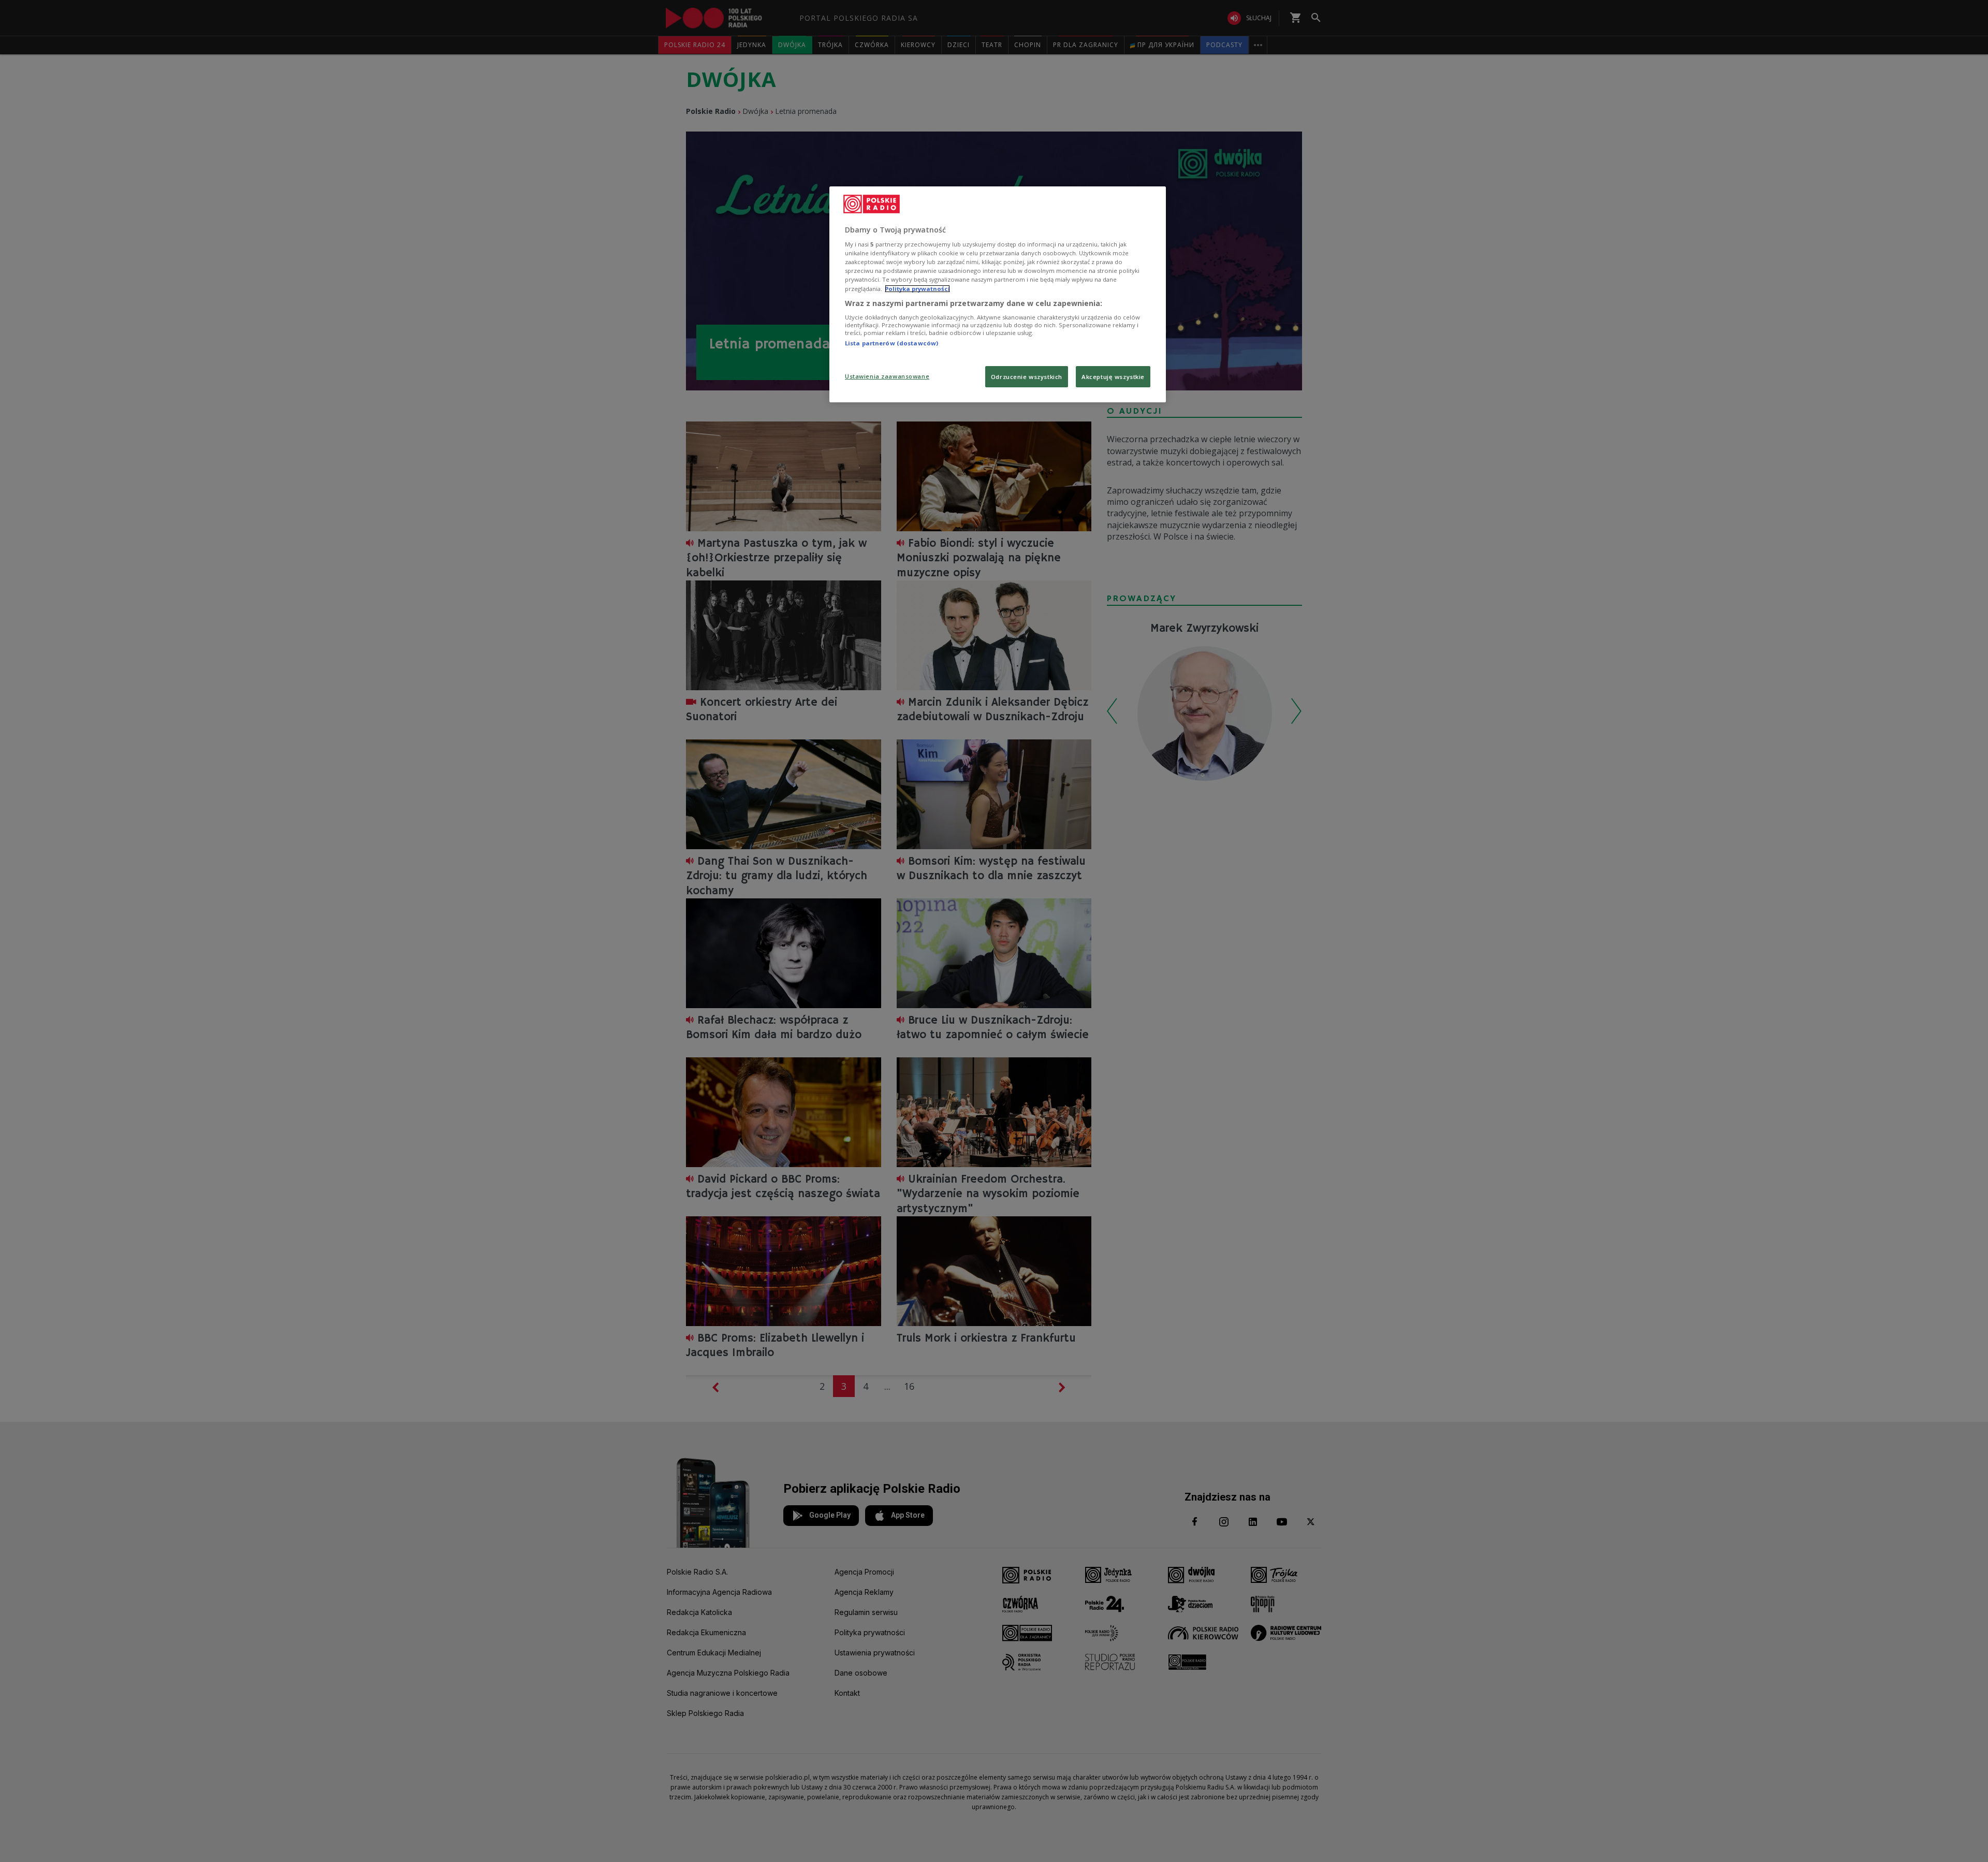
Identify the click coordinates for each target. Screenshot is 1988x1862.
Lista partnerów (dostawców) (891, 343)
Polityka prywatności (917, 289)
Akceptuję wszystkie (1113, 377)
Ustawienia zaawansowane (887, 376)
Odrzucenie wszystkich (1027, 377)
